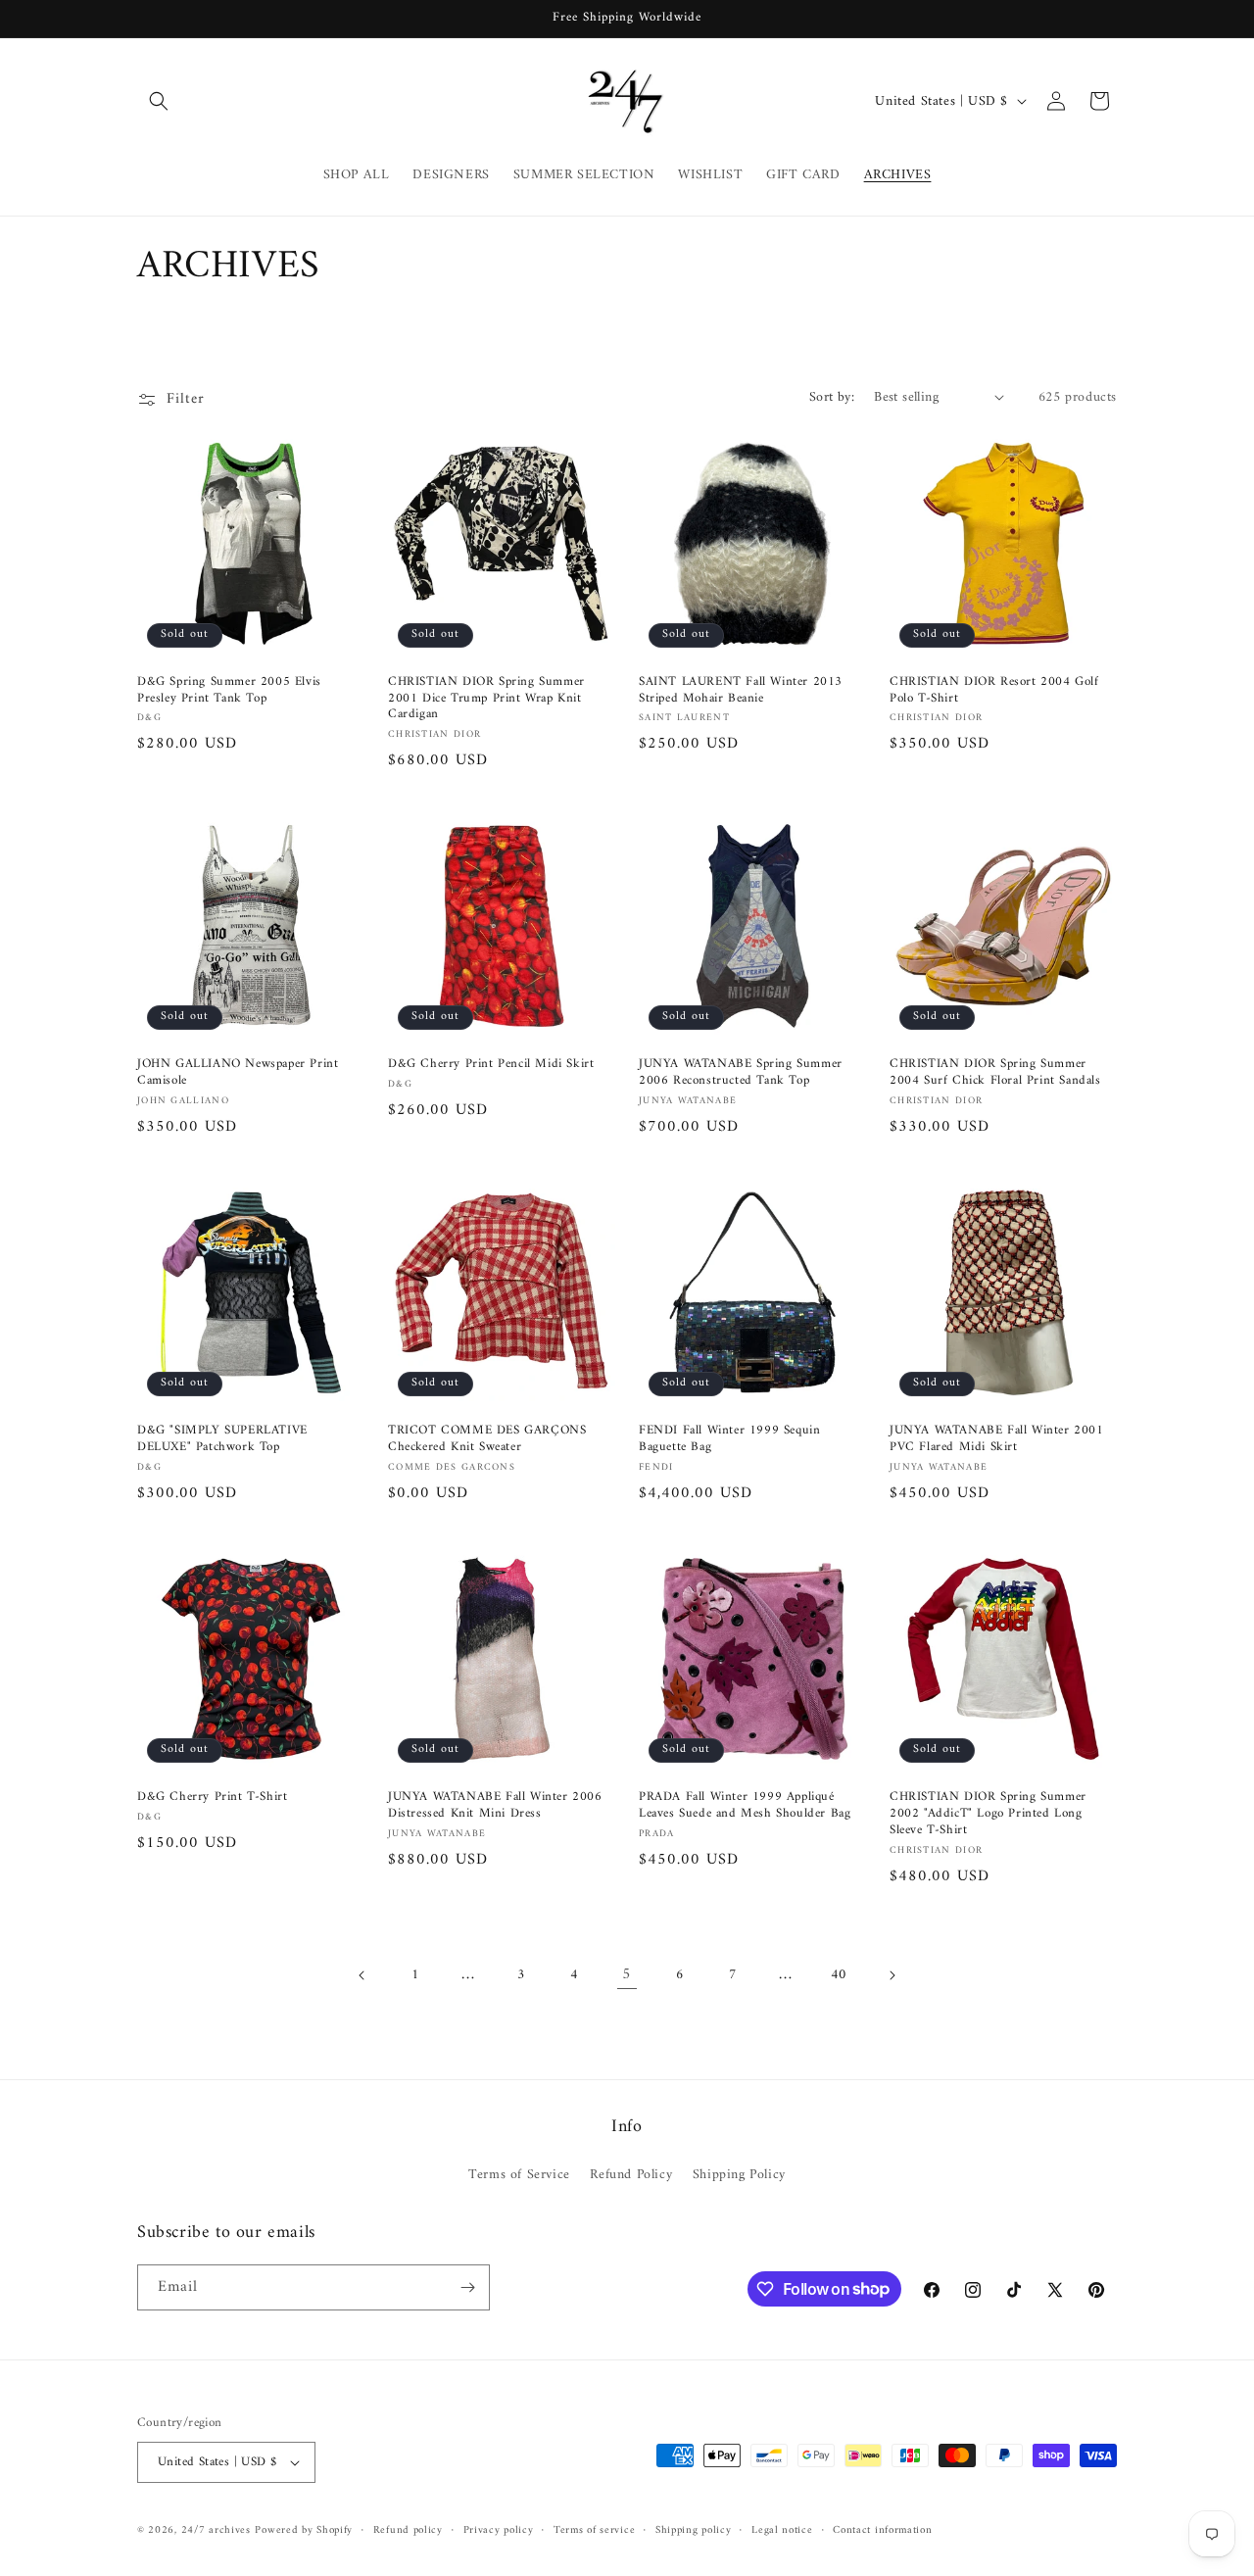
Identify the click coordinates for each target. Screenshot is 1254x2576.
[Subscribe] (467, 2287)
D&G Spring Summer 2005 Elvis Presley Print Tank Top (229, 691)
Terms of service (594, 2531)
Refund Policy (631, 2175)
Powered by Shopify (304, 2530)
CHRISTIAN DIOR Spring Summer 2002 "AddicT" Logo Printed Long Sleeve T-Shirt (988, 1814)
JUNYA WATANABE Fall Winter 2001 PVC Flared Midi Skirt (997, 1439)
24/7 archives (216, 2530)
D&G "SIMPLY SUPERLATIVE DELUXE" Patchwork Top (222, 1439)
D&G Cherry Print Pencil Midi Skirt (491, 1065)
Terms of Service (519, 2175)
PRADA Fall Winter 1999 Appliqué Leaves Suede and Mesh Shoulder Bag (745, 1806)
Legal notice (782, 2531)
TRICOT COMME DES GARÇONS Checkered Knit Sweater (487, 1439)
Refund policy (408, 2531)
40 (838, 1975)
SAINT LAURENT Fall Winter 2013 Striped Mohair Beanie (741, 691)
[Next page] (892, 1975)
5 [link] (627, 1974)
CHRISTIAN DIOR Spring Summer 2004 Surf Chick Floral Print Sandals (995, 1073)
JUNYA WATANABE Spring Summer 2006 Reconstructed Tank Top (741, 1073)
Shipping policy (694, 2531)
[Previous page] (362, 1975)
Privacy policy (499, 2531)
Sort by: (832, 397)
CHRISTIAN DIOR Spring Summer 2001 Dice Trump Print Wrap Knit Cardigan (486, 699)
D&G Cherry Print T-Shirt (212, 1798)
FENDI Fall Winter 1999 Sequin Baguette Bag (729, 1439)
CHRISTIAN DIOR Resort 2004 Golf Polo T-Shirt (994, 691)
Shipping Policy (739, 2175)
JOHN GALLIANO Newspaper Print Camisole (238, 1073)
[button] (159, 101)
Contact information (882, 2531)
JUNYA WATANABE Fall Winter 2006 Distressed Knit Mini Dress (495, 1806)
